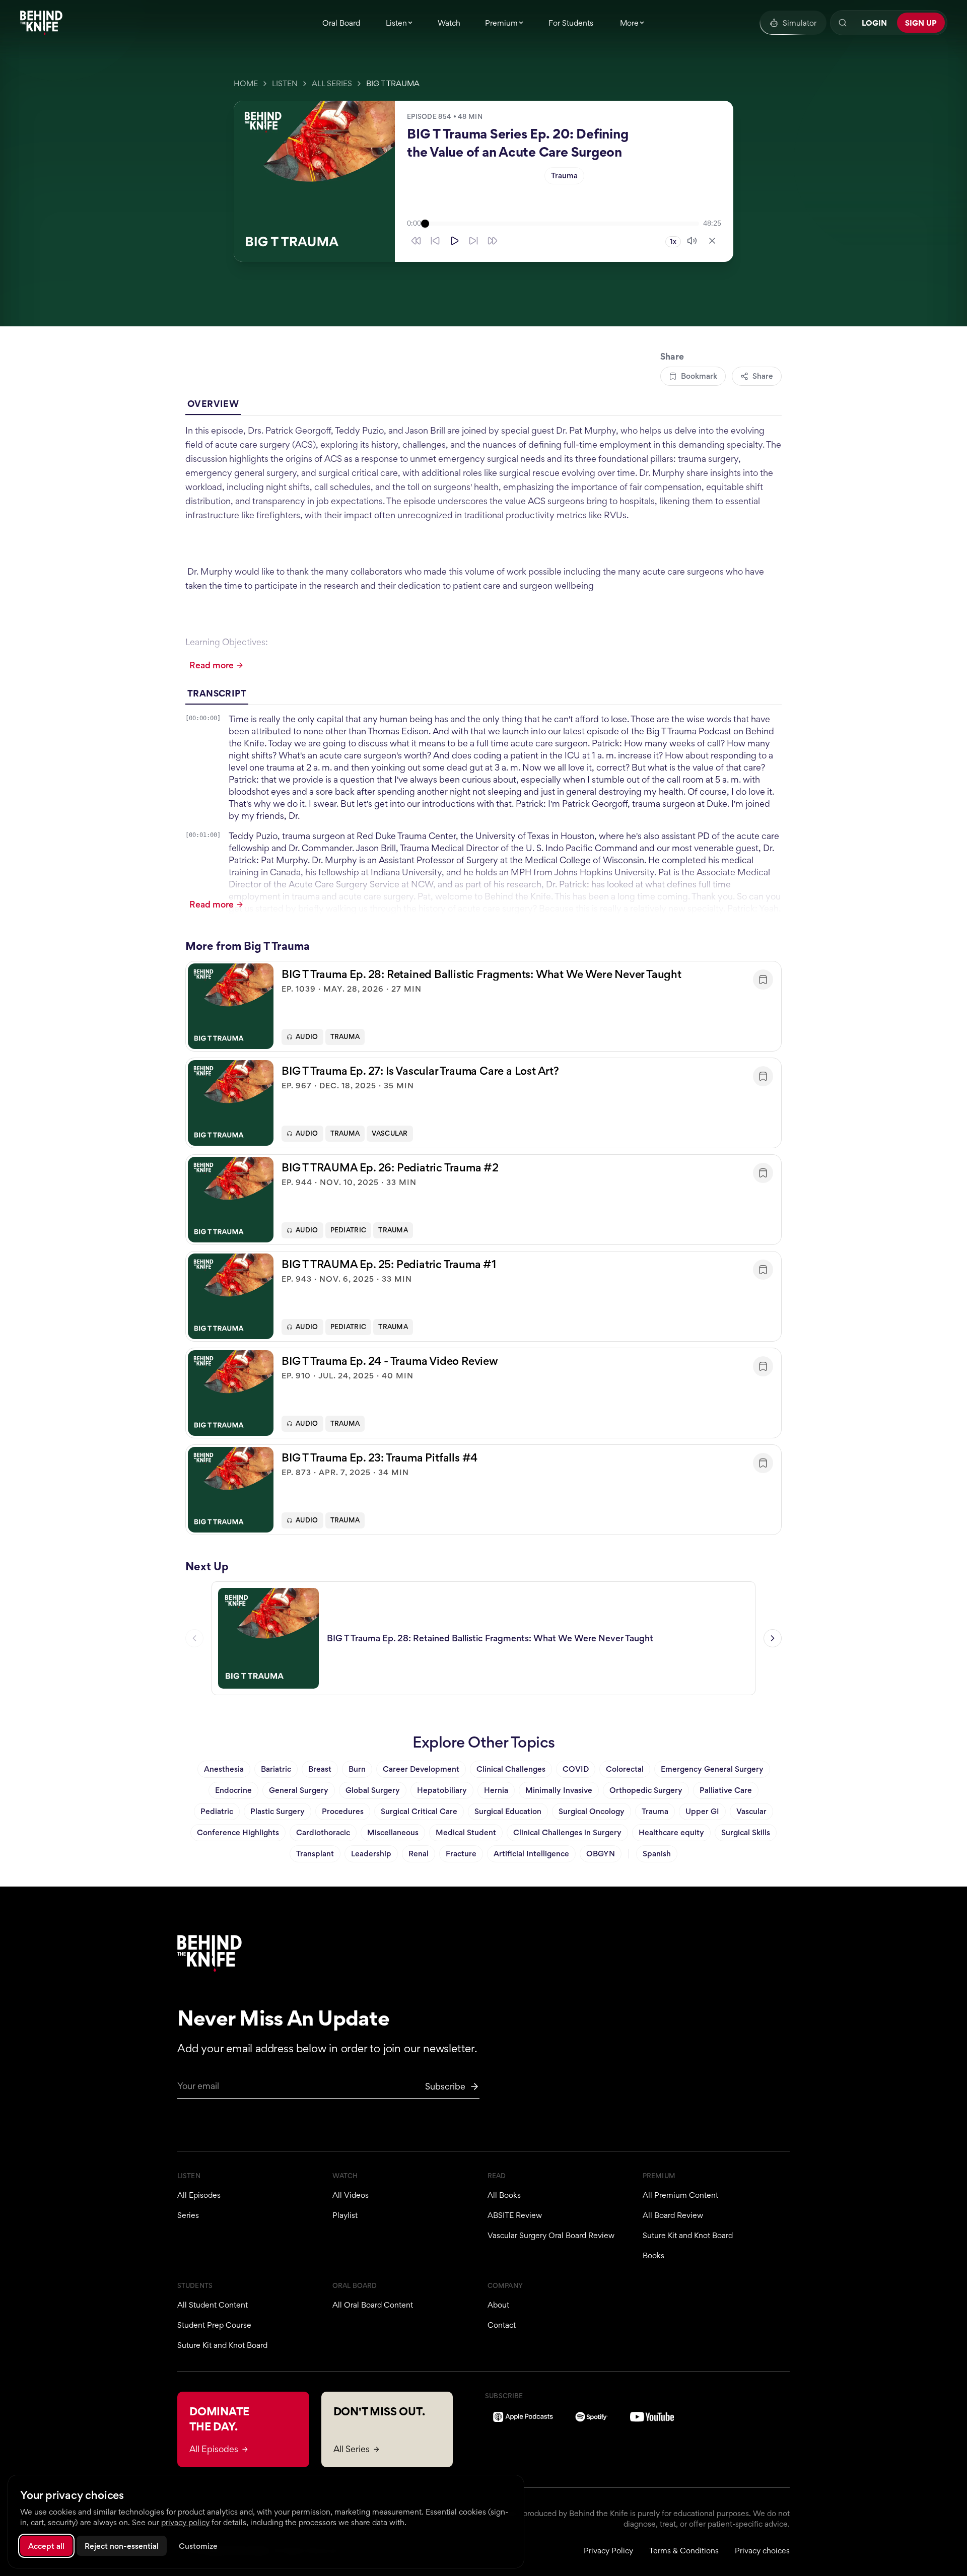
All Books (504, 2195)
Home (246, 83)
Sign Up (921, 23)
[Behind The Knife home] (41, 23)
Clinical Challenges (511, 1769)
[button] (483, 1006)
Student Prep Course (214, 2325)
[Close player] (712, 241)
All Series (332, 83)
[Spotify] (592, 2417)
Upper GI (702, 1811)
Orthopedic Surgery (646, 1790)
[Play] (454, 241)
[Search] (843, 23)
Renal (419, 1854)
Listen (285, 83)
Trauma (564, 176)
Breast (320, 1769)
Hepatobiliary (442, 1790)
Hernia (496, 1790)
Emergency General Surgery (712, 1769)
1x (673, 241)
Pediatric (349, 1230)
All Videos (351, 2195)
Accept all (46, 2546)
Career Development (421, 1769)
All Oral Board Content (373, 2305)
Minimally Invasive (559, 1790)
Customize (198, 2546)
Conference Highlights (238, 1832)
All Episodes (199, 2195)
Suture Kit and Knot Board (688, 2235)
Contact (502, 2325)
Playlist (345, 2215)
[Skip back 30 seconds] (416, 241)
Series (188, 2215)
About (498, 2305)
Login (874, 23)
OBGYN (601, 1854)
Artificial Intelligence (531, 1854)
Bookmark (699, 376)
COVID (576, 1769)
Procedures (343, 1811)
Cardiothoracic (323, 1832)
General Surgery (299, 1790)
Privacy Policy (608, 2551)
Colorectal (625, 1769)
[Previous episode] (194, 1638)
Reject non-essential (122, 2546)
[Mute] (692, 241)
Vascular (390, 1133)
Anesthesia (224, 1769)
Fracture (461, 1854)
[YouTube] (652, 2417)
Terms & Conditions (684, 2551)
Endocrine (233, 1790)
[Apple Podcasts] (523, 2417)
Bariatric (276, 1769)
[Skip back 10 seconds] (435, 241)
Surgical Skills (746, 1832)
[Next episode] (773, 1638)
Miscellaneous (393, 1832)
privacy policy (185, 2522)
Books (653, 2255)
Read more (212, 665)
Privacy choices (762, 2551)
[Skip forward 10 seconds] (473, 241)
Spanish (657, 1854)
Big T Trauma (393, 83)
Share (763, 376)
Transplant (315, 1854)
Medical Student (466, 1832)
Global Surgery (373, 1790)
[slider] (562, 224)
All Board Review (673, 2215)
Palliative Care (726, 1790)
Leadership (371, 1854)
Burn (357, 1769)
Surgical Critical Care (419, 1811)
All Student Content (213, 2305)
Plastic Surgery (278, 1811)
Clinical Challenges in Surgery (567, 1832)
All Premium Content (680, 2195)
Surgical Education (508, 1811)
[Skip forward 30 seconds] (493, 241)
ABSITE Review (515, 2215)
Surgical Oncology (592, 1811)
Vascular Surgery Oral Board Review (551, 2235)
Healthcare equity (671, 1832)
